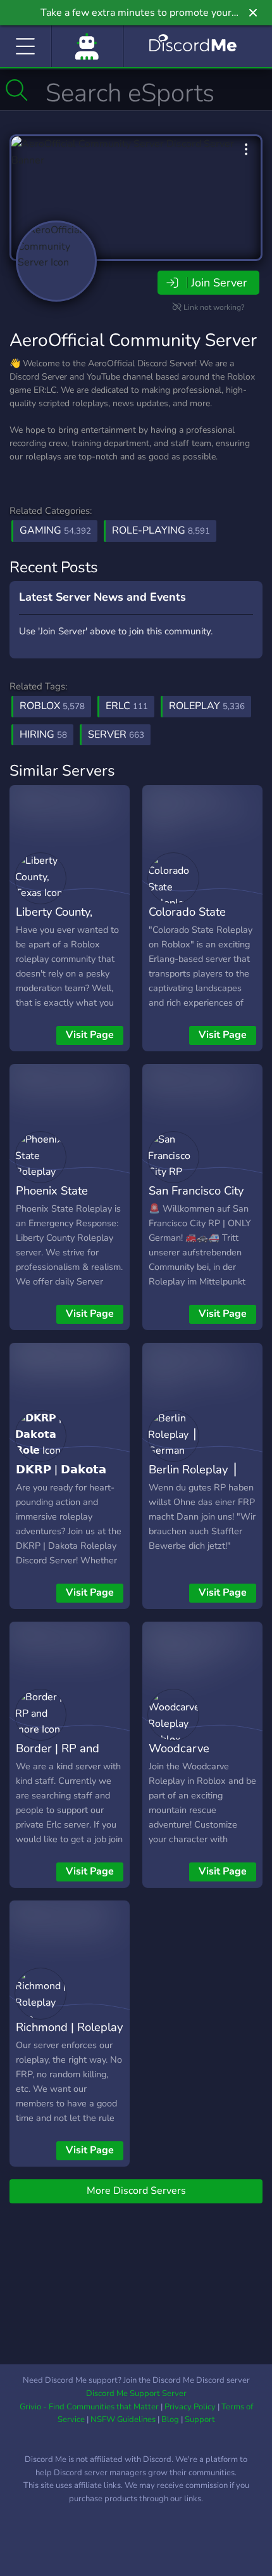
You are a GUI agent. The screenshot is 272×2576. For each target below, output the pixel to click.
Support (200, 2419)
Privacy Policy (190, 2407)
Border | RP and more (58, 1757)
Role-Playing (161, 530)
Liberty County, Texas (54, 921)
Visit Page (90, 1035)
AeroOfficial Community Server (133, 340)
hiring (43, 734)
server (116, 734)
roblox (52, 706)
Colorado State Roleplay (187, 921)
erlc (127, 706)
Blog (170, 2419)
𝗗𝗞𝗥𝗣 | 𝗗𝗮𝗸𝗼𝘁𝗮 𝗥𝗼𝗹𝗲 (61, 1478)
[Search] (17, 90)
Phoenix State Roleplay (52, 1200)
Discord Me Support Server (136, 2393)
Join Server (219, 283)
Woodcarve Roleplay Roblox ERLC (191, 1767)
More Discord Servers (136, 2191)
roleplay (207, 706)
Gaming (55, 530)
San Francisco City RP (196, 1200)
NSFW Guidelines (123, 2419)
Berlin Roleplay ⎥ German (193, 1478)
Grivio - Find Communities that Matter (89, 2407)
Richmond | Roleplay (69, 2027)
